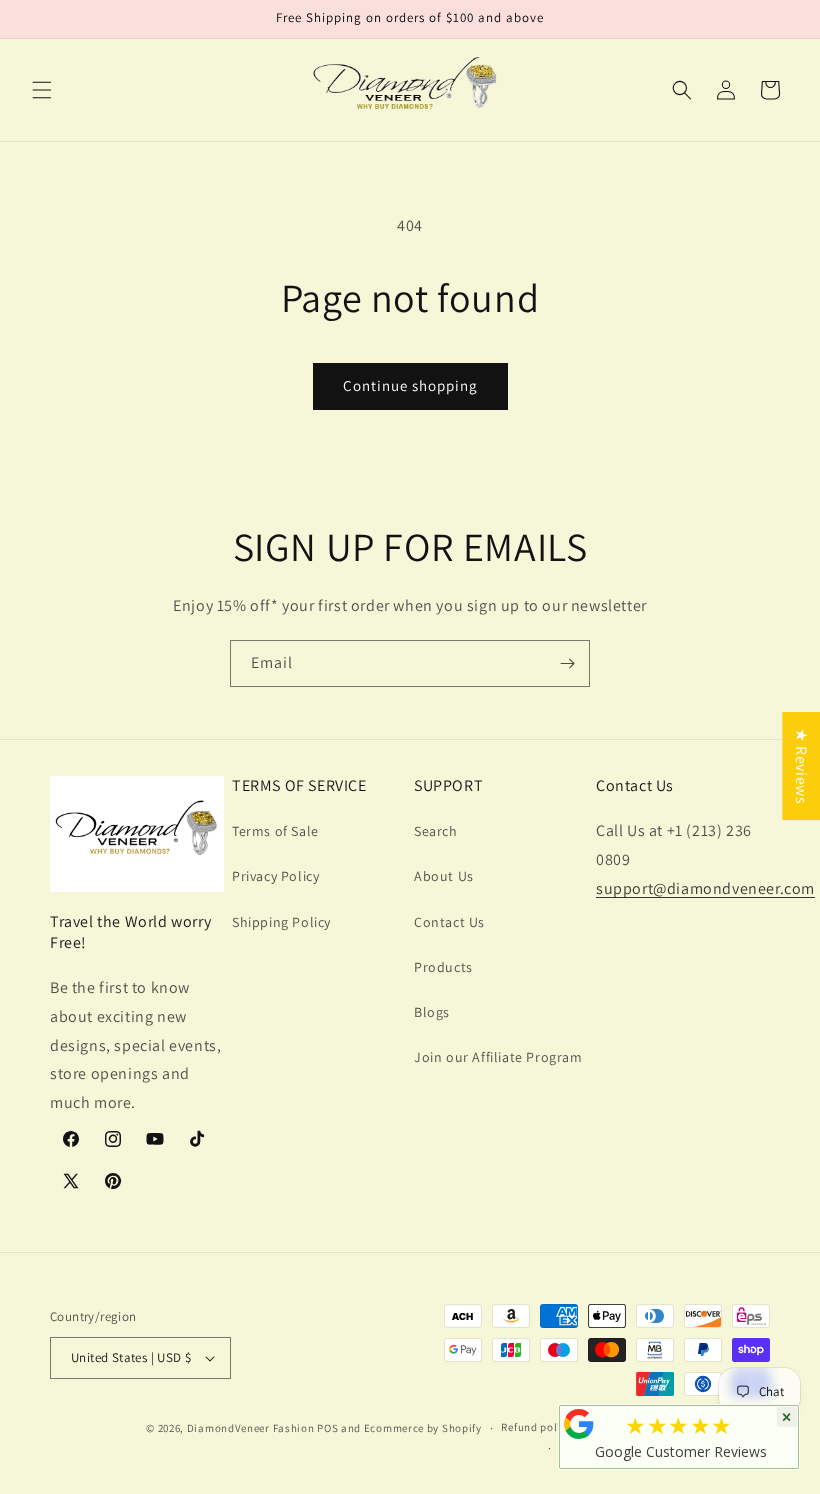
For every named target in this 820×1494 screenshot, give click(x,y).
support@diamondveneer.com (705, 888)
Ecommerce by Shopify (423, 1428)
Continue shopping (410, 385)
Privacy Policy (275, 876)
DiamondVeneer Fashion (251, 1428)
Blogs (432, 1012)
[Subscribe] (567, 663)
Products (443, 967)
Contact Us (449, 922)
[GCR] (579, 1424)
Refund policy (536, 1427)
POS (327, 1428)
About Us (444, 876)
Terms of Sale (275, 831)
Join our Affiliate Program (498, 1057)
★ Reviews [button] (801, 766)
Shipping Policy (281, 922)
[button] (42, 90)
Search (436, 831)
